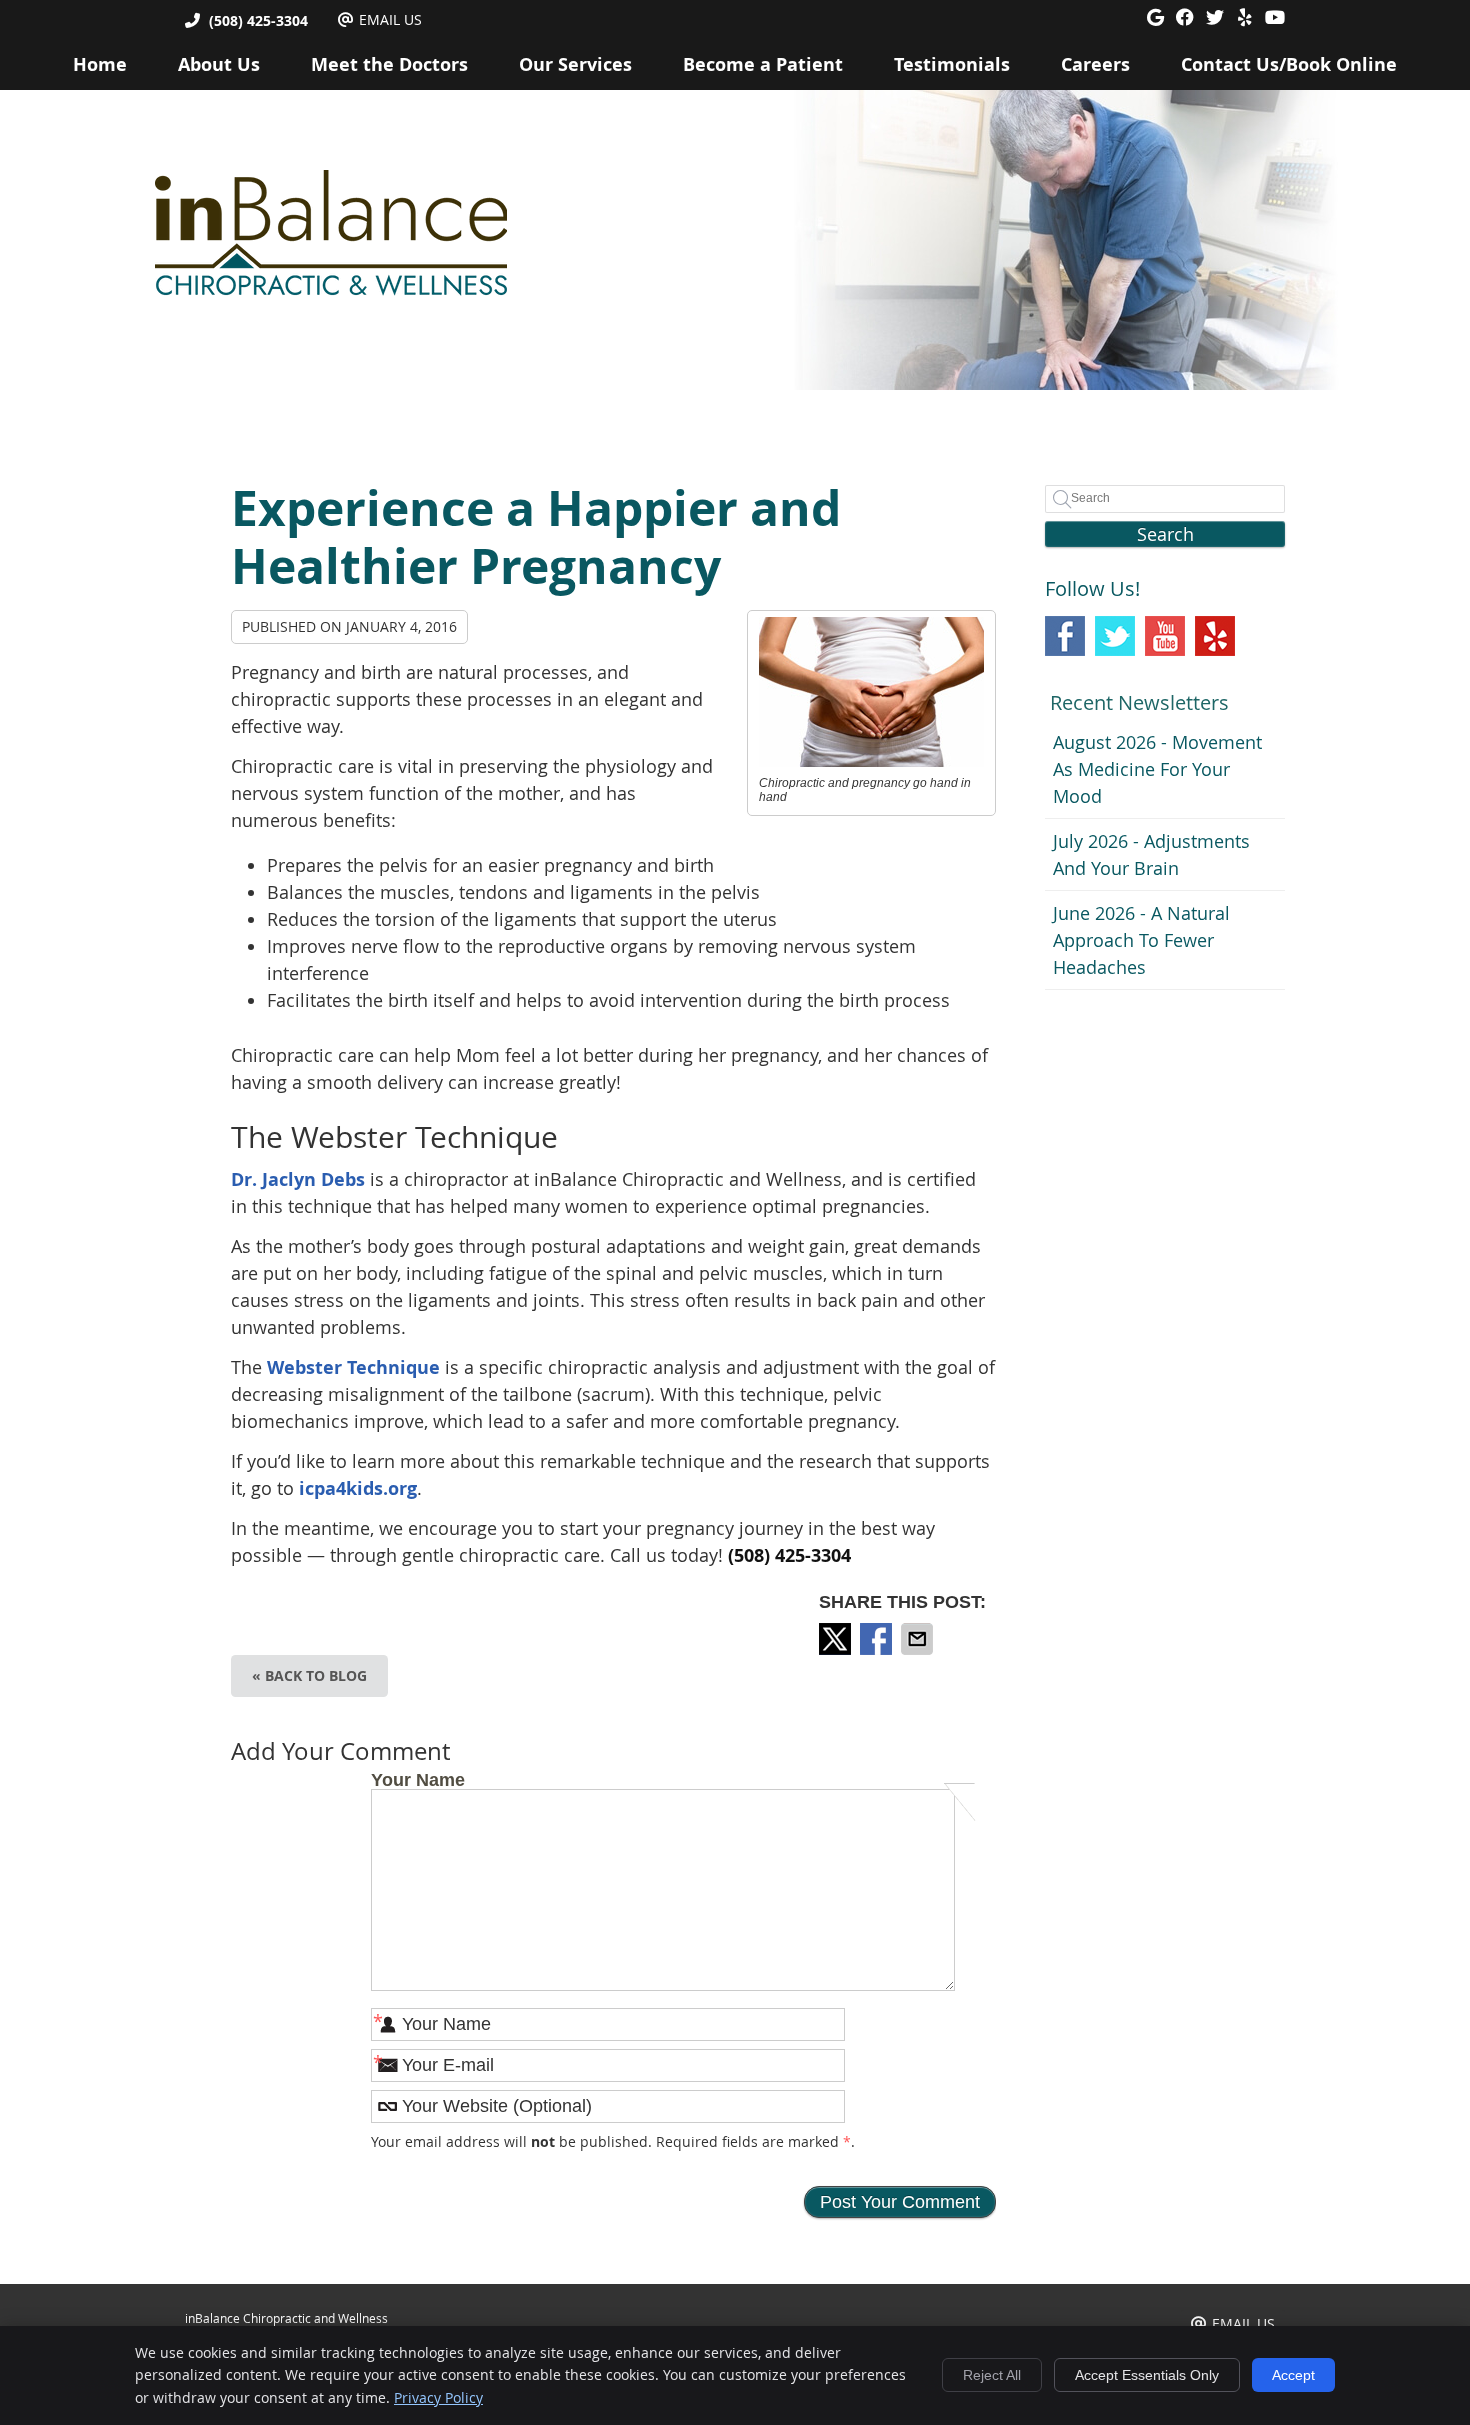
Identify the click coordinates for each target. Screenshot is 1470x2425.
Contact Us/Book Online (1289, 64)
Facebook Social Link (1065, 636)
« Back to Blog (309, 1675)
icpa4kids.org (358, 1488)
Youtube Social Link (1165, 636)
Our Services (575, 64)
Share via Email (919, 1639)
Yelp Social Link (1215, 636)
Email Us (390, 19)
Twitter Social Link (1115, 636)
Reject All (992, 2375)
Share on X (837, 1639)
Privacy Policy (438, 2397)
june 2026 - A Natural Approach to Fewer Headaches (1141, 940)
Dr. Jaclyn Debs (298, 1179)
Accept (1293, 2375)
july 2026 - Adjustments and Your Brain (1151, 854)
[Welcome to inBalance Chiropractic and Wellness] (331, 289)
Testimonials (952, 64)
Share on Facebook (878, 1639)
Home (100, 64)
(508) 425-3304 (258, 20)
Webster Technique (353, 1367)
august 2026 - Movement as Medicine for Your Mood (1157, 769)
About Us (219, 64)
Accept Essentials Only (1147, 2375)
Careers (1095, 64)
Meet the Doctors (389, 64)
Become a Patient (763, 64)
